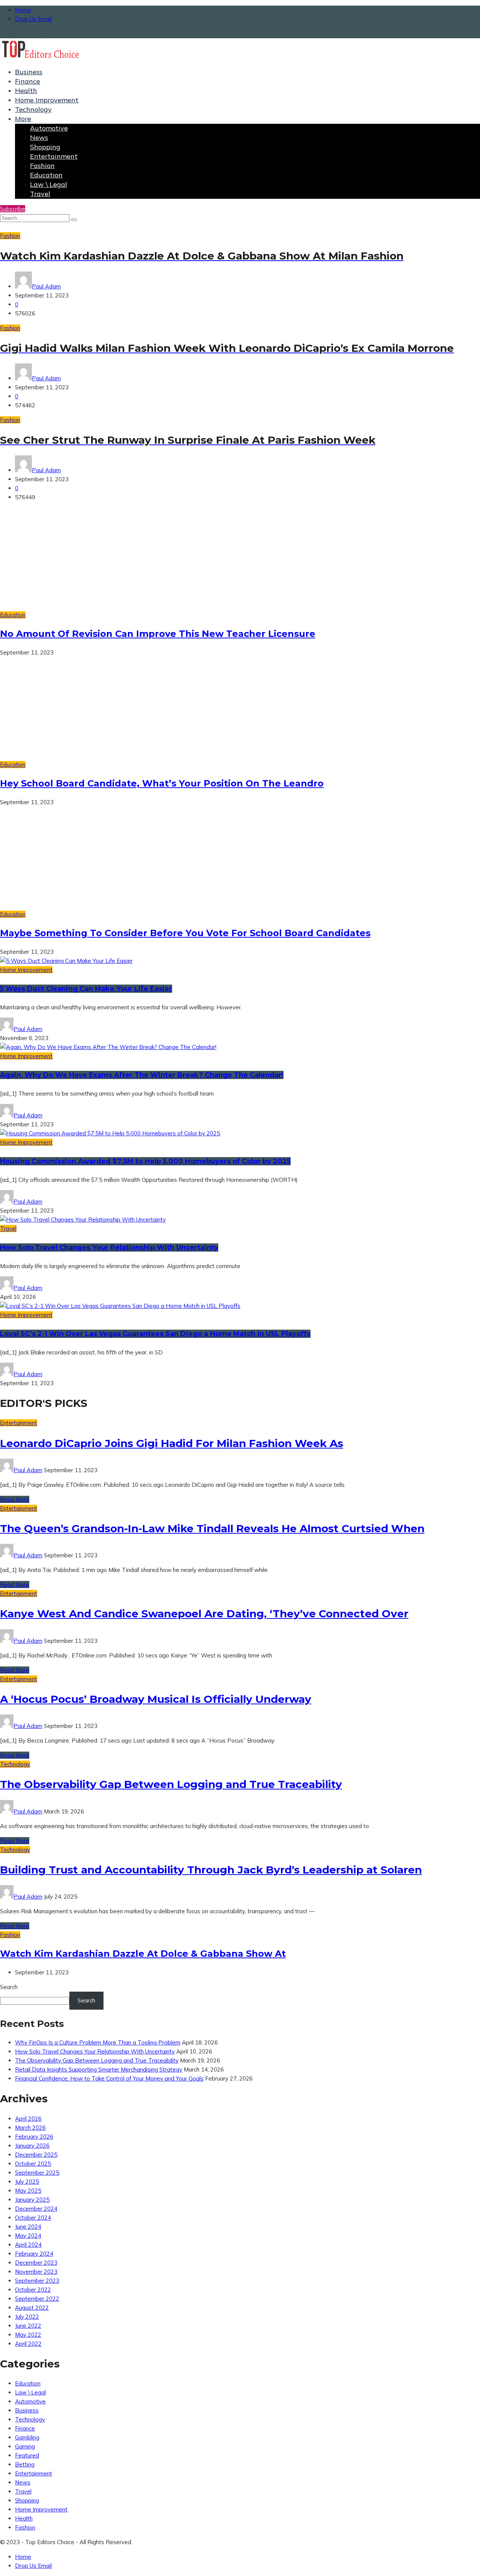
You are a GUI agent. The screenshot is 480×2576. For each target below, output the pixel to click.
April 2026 (28, 2119)
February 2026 (34, 2137)
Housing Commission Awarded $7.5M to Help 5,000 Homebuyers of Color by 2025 (145, 1161)
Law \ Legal (49, 184)
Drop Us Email (33, 19)
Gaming (25, 2446)
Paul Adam (46, 286)
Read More (15, 1499)
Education (46, 175)
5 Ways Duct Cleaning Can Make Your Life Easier (86, 989)
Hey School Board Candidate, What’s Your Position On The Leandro (162, 783)
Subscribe (13, 209)
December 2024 (36, 2209)
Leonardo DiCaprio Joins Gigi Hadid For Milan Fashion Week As (172, 1443)
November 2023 (36, 2272)
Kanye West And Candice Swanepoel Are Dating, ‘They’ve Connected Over (204, 1614)
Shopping (45, 147)
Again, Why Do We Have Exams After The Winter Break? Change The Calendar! (142, 1075)
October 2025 (33, 2164)
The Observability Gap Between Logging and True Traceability (171, 1784)
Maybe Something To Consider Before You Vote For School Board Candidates (185, 933)
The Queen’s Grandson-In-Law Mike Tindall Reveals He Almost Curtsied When (212, 1528)
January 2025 (32, 2200)
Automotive (49, 128)
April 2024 (28, 2245)
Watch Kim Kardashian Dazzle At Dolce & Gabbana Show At (143, 1954)
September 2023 (37, 2281)
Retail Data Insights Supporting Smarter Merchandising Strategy (99, 2069)
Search (9, 1987)
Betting (25, 2464)
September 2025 (37, 2173)
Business (29, 72)
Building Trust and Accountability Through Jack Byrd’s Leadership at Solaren (211, 1870)
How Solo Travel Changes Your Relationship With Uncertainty (109, 1247)
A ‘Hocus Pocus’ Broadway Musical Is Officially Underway (156, 1699)
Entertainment (54, 156)
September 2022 (37, 2299)
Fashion (42, 166)
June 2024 (28, 2227)
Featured (27, 2455)
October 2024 (33, 2218)
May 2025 (28, 2191)
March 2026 (30, 2128)
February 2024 (34, 2254)
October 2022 (33, 2290)
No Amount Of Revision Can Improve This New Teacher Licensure (158, 634)
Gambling (27, 2437)
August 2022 (32, 2308)
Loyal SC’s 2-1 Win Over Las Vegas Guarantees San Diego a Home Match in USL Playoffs (155, 1334)
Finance (28, 81)
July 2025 (27, 2182)
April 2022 (28, 2344)
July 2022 (27, 2317)
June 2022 (28, 2326)
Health (26, 91)
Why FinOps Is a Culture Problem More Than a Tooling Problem (98, 2042)
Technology (33, 109)
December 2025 (36, 2155)
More (23, 119)
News (39, 137)
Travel (40, 194)
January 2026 (32, 2146)
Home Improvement (47, 100)
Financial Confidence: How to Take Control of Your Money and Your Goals (109, 2078)
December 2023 (36, 2263)
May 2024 (28, 2236)
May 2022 (28, 2335)
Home (23, 10)
